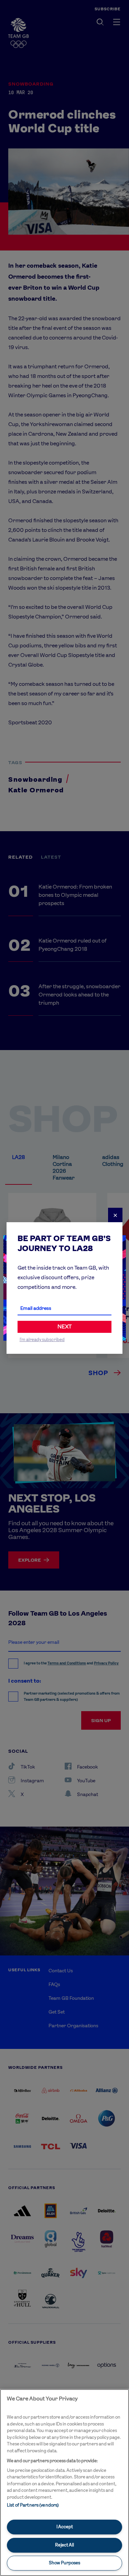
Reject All (64, 2545)
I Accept (65, 2527)
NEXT (64, 1326)
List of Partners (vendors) (33, 2505)
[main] (64, 2483)
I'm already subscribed (42, 1340)
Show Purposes (64, 2563)
